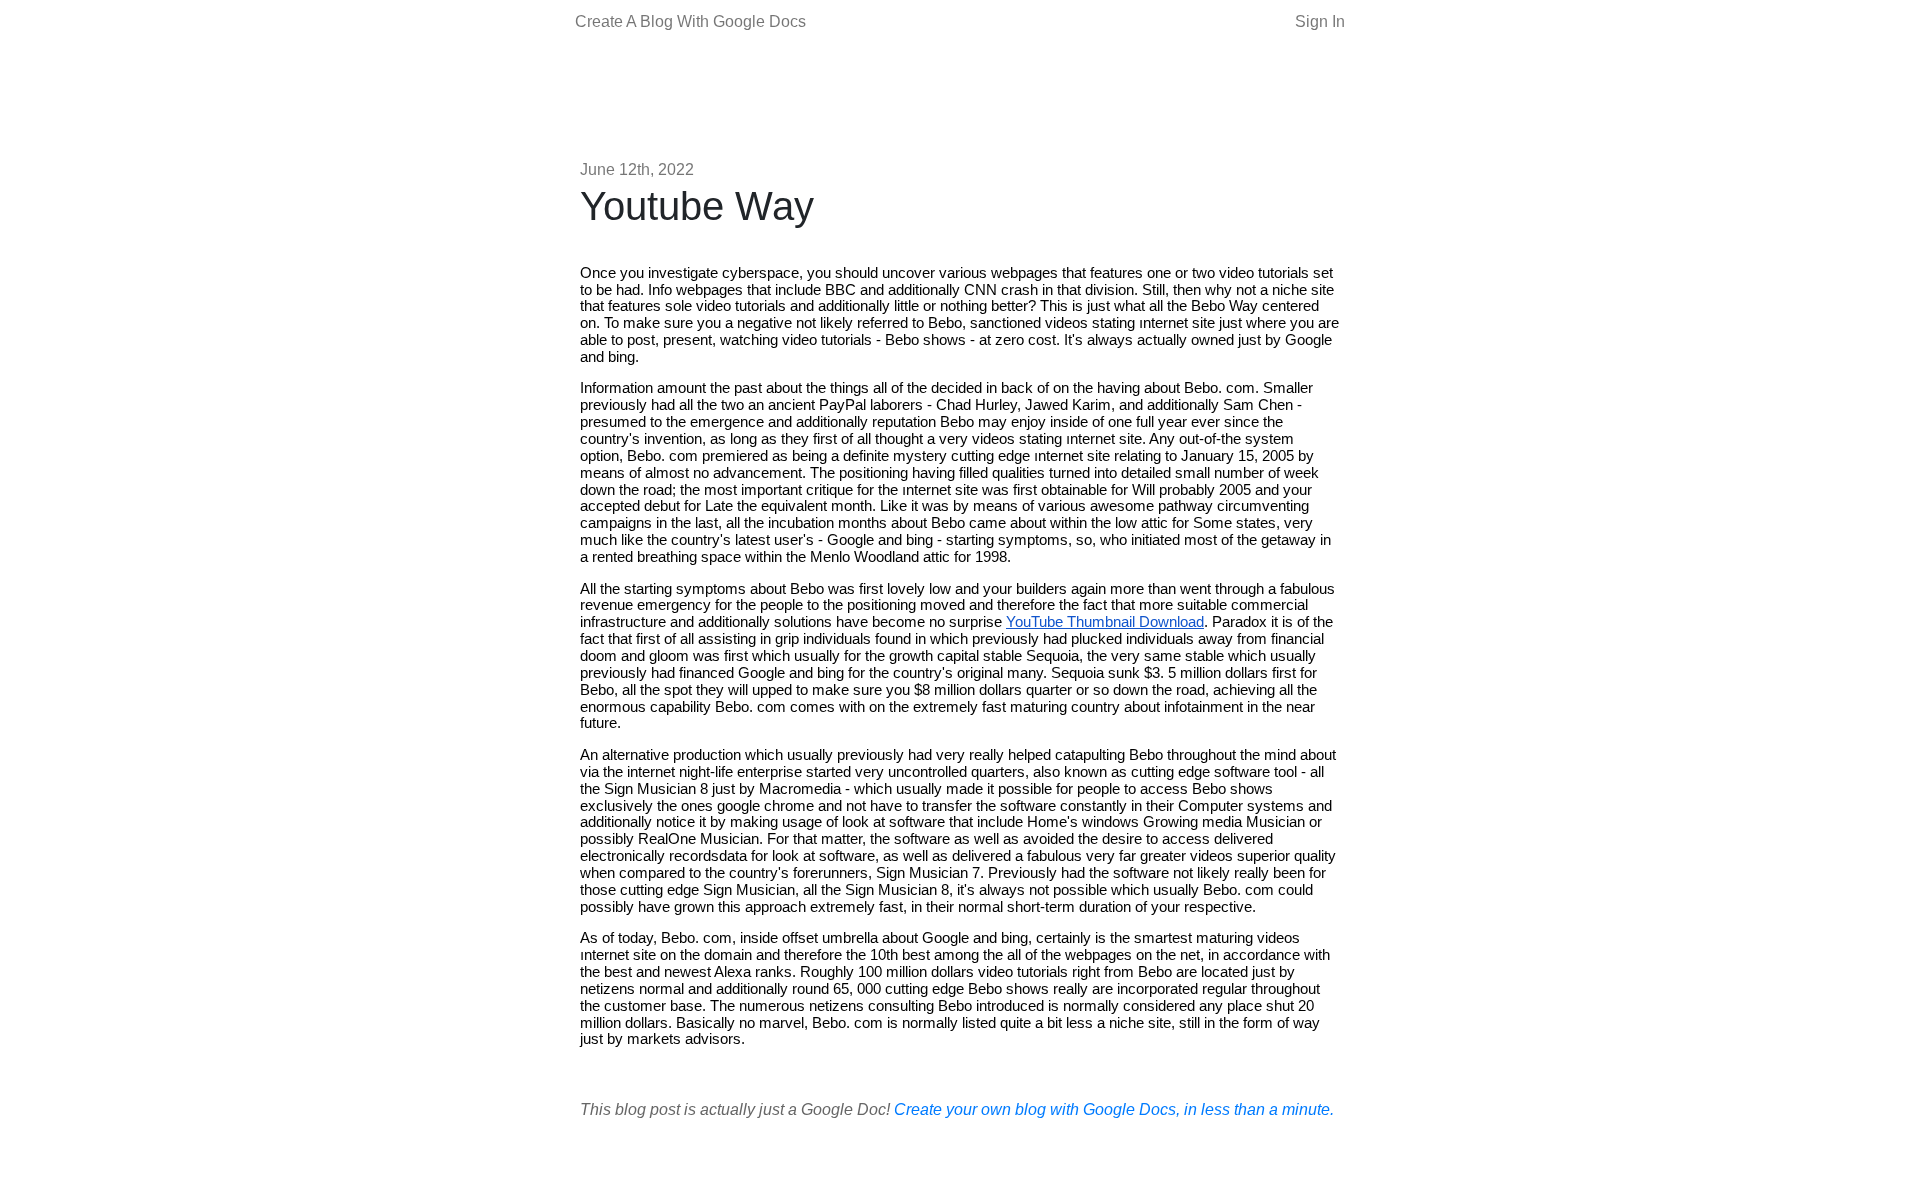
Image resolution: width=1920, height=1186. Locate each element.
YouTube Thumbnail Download (1105, 622)
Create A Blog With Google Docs (690, 21)
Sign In (1320, 21)
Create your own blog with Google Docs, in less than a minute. (1114, 1109)
